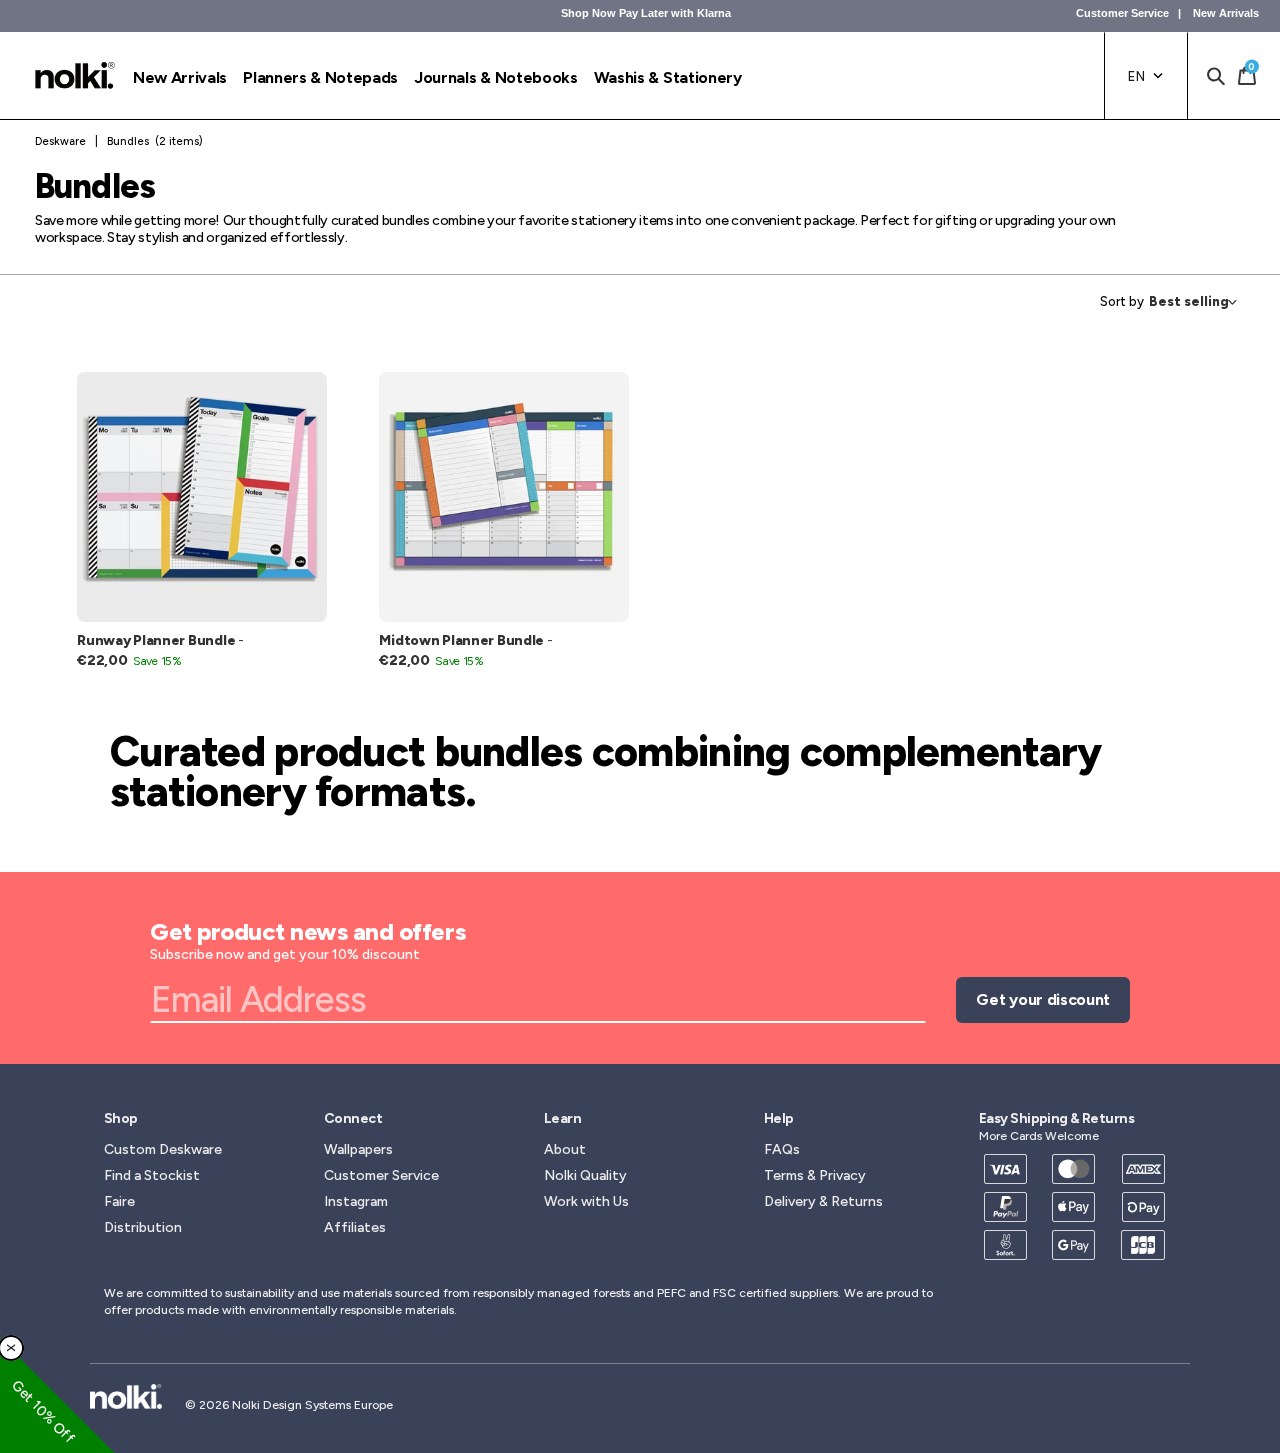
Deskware (60, 141)
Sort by (1122, 301)
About (565, 1149)
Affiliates (355, 1227)
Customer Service (1122, 13)
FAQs (782, 1149)
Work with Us (586, 1201)
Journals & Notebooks (496, 77)
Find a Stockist (152, 1175)
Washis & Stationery (668, 77)
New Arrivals (1226, 13)
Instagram (356, 1201)
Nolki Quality (585, 1175)
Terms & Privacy (815, 1175)
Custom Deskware (163, 1149)
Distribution (143, 1227)
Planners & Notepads (320, 77)
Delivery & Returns (823, 1201)
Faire (119, 1201)
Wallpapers (358, 1149)
